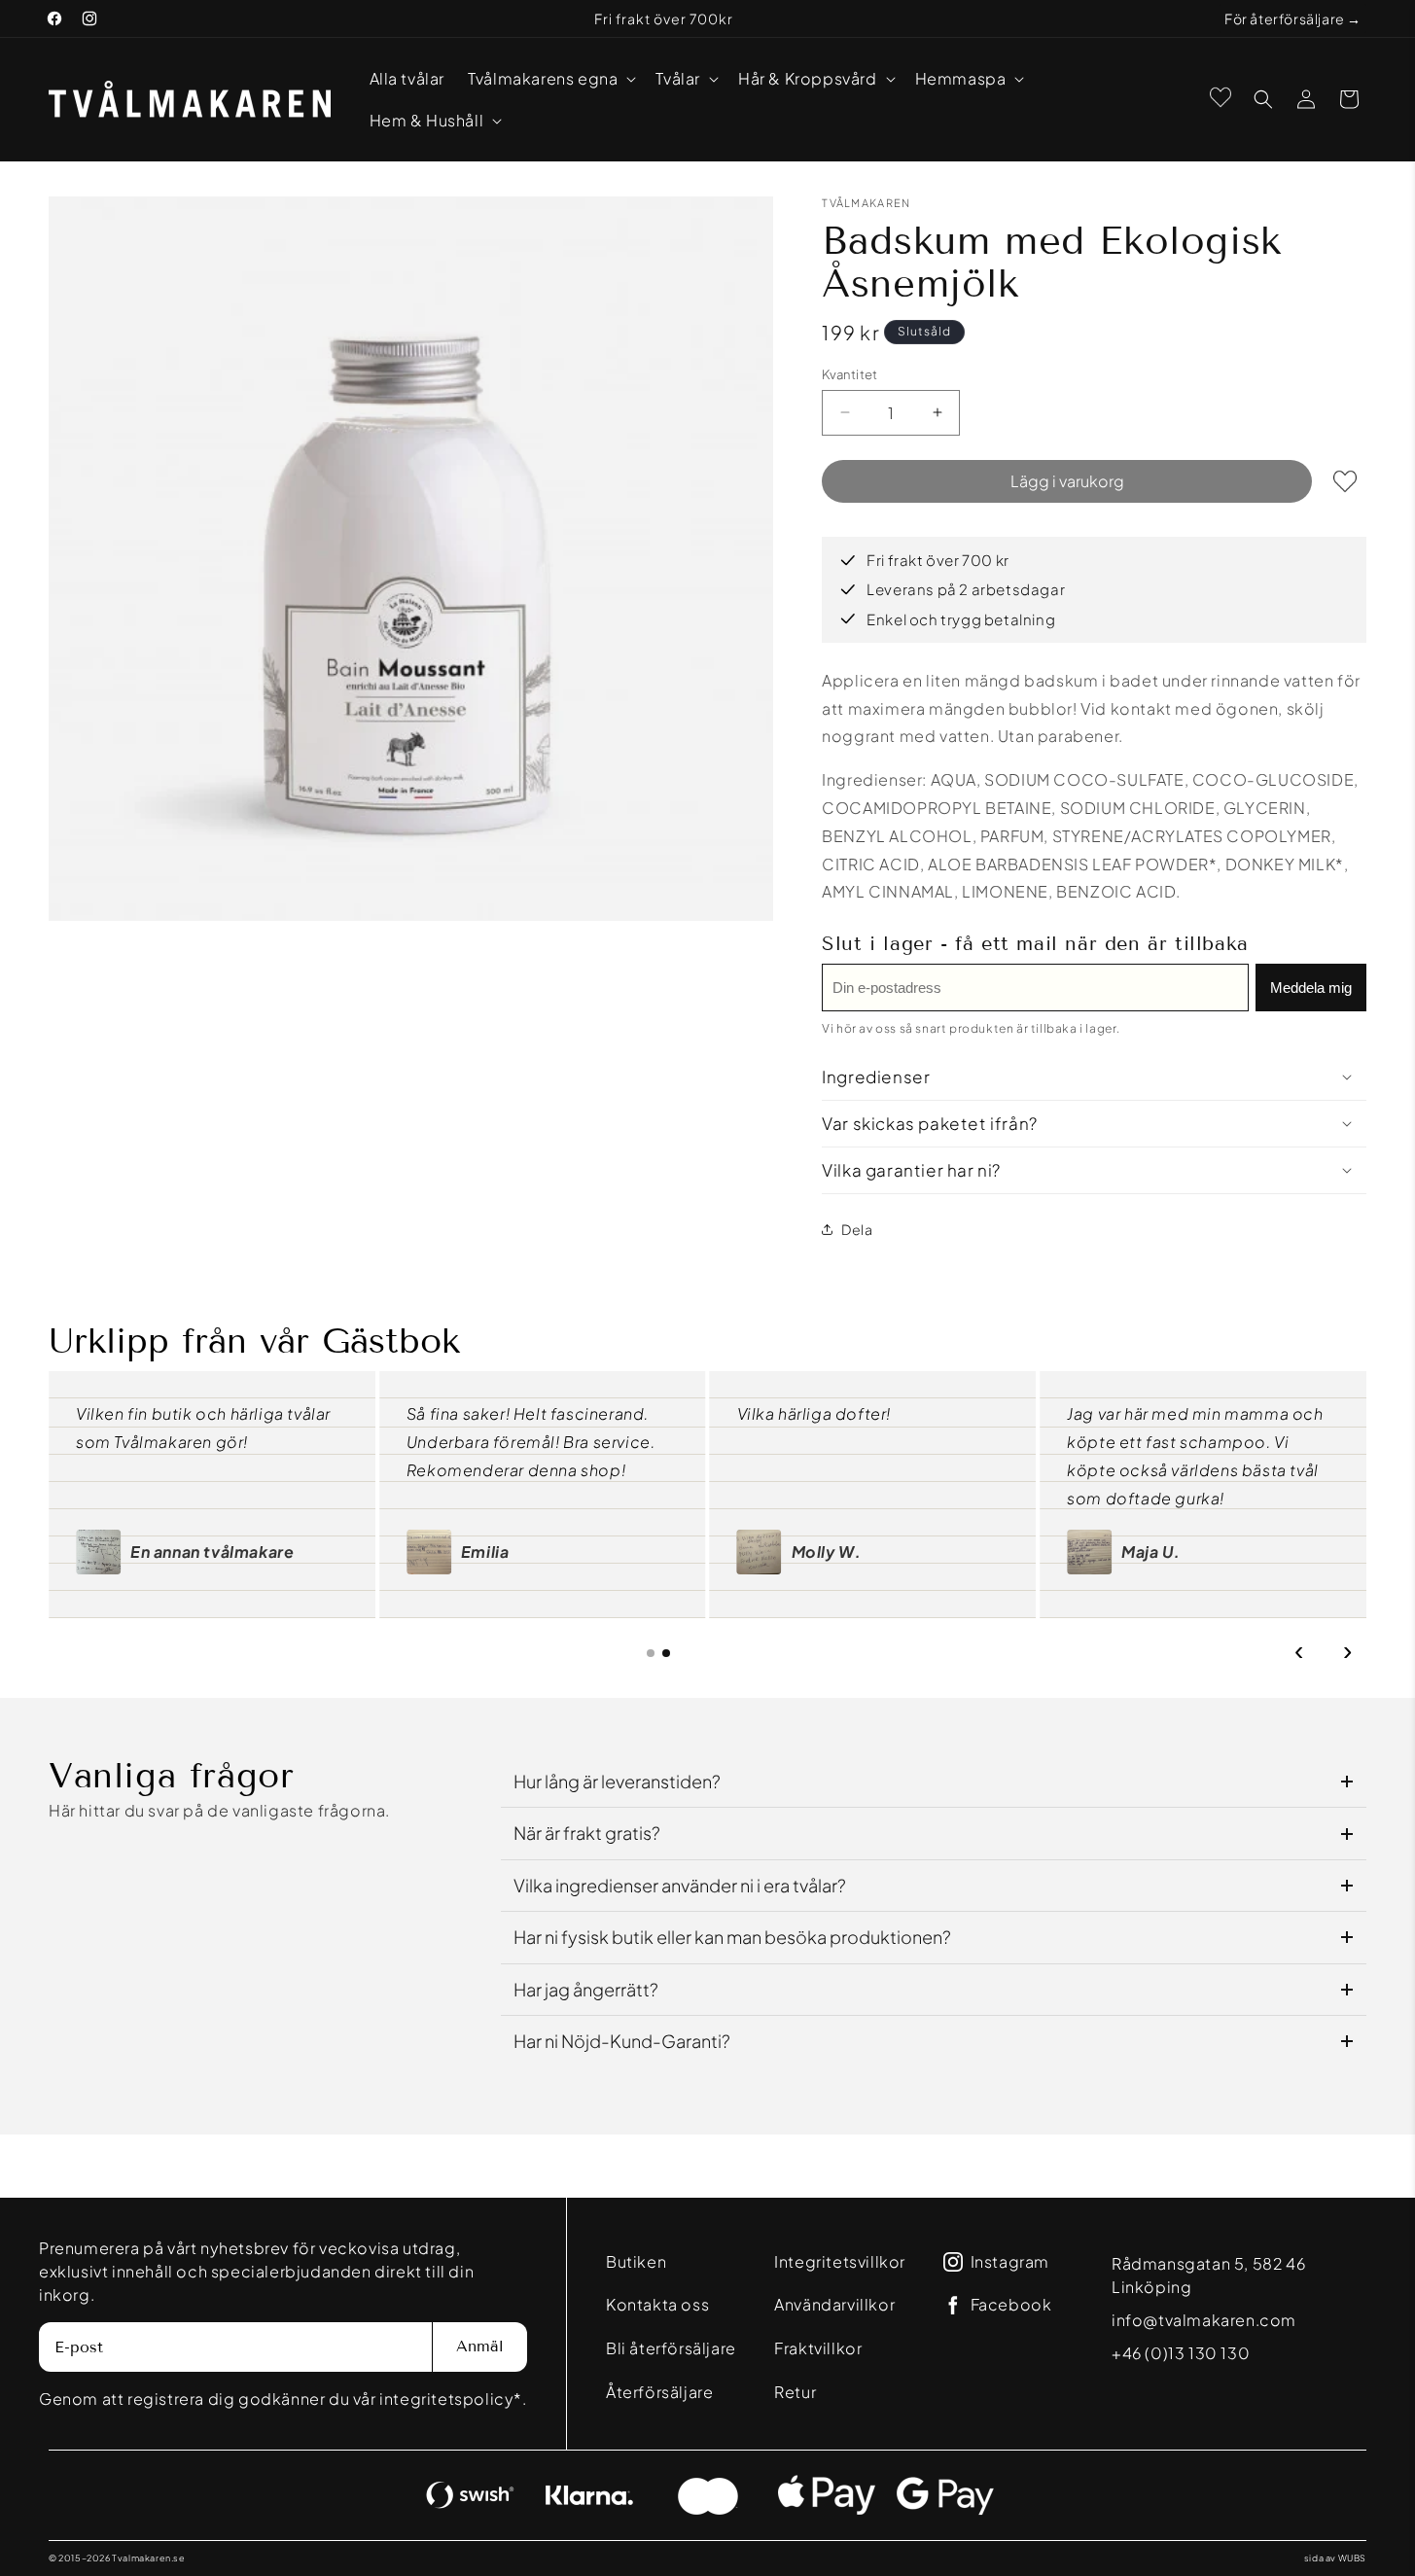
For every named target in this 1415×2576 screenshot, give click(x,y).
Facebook (1011, 2305)
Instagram (1010, 2262)
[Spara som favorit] (1345, 480)
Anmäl (480, 2346)
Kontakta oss (657, 2304)
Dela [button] (857, 1228)
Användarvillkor (834, 2304)
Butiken (636, 2261)
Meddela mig (1311, 987)
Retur (795, 2392)
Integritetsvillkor (840, 2261)
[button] (550, 78)
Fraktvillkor (818, 2348)
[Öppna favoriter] (1220, 97)
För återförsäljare (1285, 18)
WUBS (1352, 2558)
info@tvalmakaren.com (1204, 2320)
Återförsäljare (659, 2392)
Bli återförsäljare (671, 2348)
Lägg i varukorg (1067, 480)
